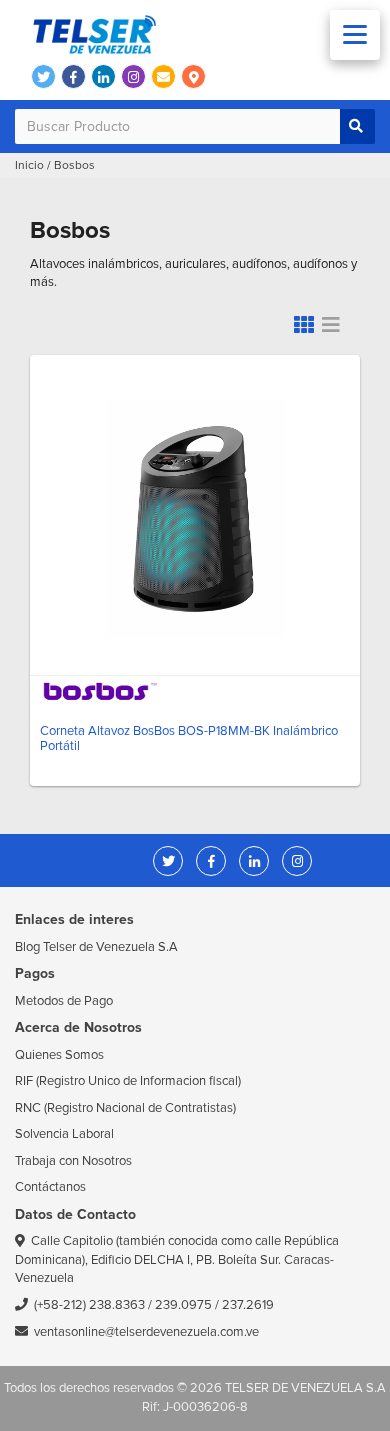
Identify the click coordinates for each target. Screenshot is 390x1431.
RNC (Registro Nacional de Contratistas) (125, 1108)
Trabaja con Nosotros (73, 1161)
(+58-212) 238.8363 (89, 1305)
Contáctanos (50, 1187)
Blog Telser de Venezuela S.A (96, 947)
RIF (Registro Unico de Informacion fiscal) (128, 1081)
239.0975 (183, 1305)
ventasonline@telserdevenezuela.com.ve (146, 1332)
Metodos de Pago (64, 1001)
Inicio (29, 165)
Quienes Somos (59, 1055)
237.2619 (248, 1305)
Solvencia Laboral (64, 1134)
